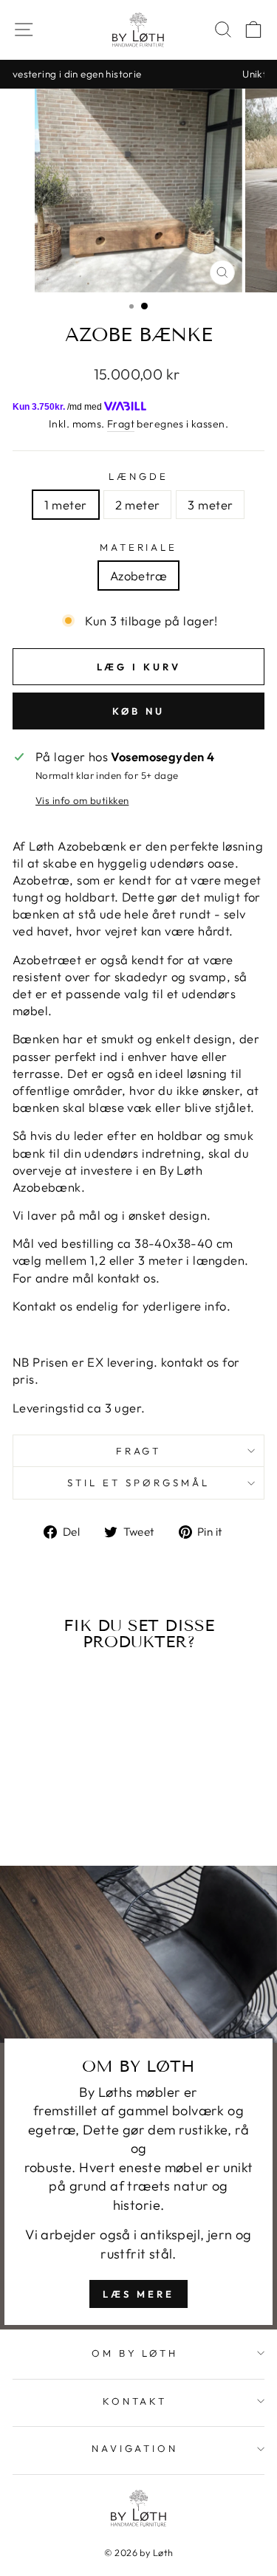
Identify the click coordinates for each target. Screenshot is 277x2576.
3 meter (210, 505)
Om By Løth (135, 2353)
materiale (139, 547)
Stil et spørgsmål (138, 1483)
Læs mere (138, 2294)
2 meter (138, 505)
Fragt (121, 424)
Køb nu (138, 711)
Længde (138, 476)
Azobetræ (138, 576)
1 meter (66, 505)
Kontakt (135, 2401)
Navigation (135, 2448)
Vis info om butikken (82, 800)
